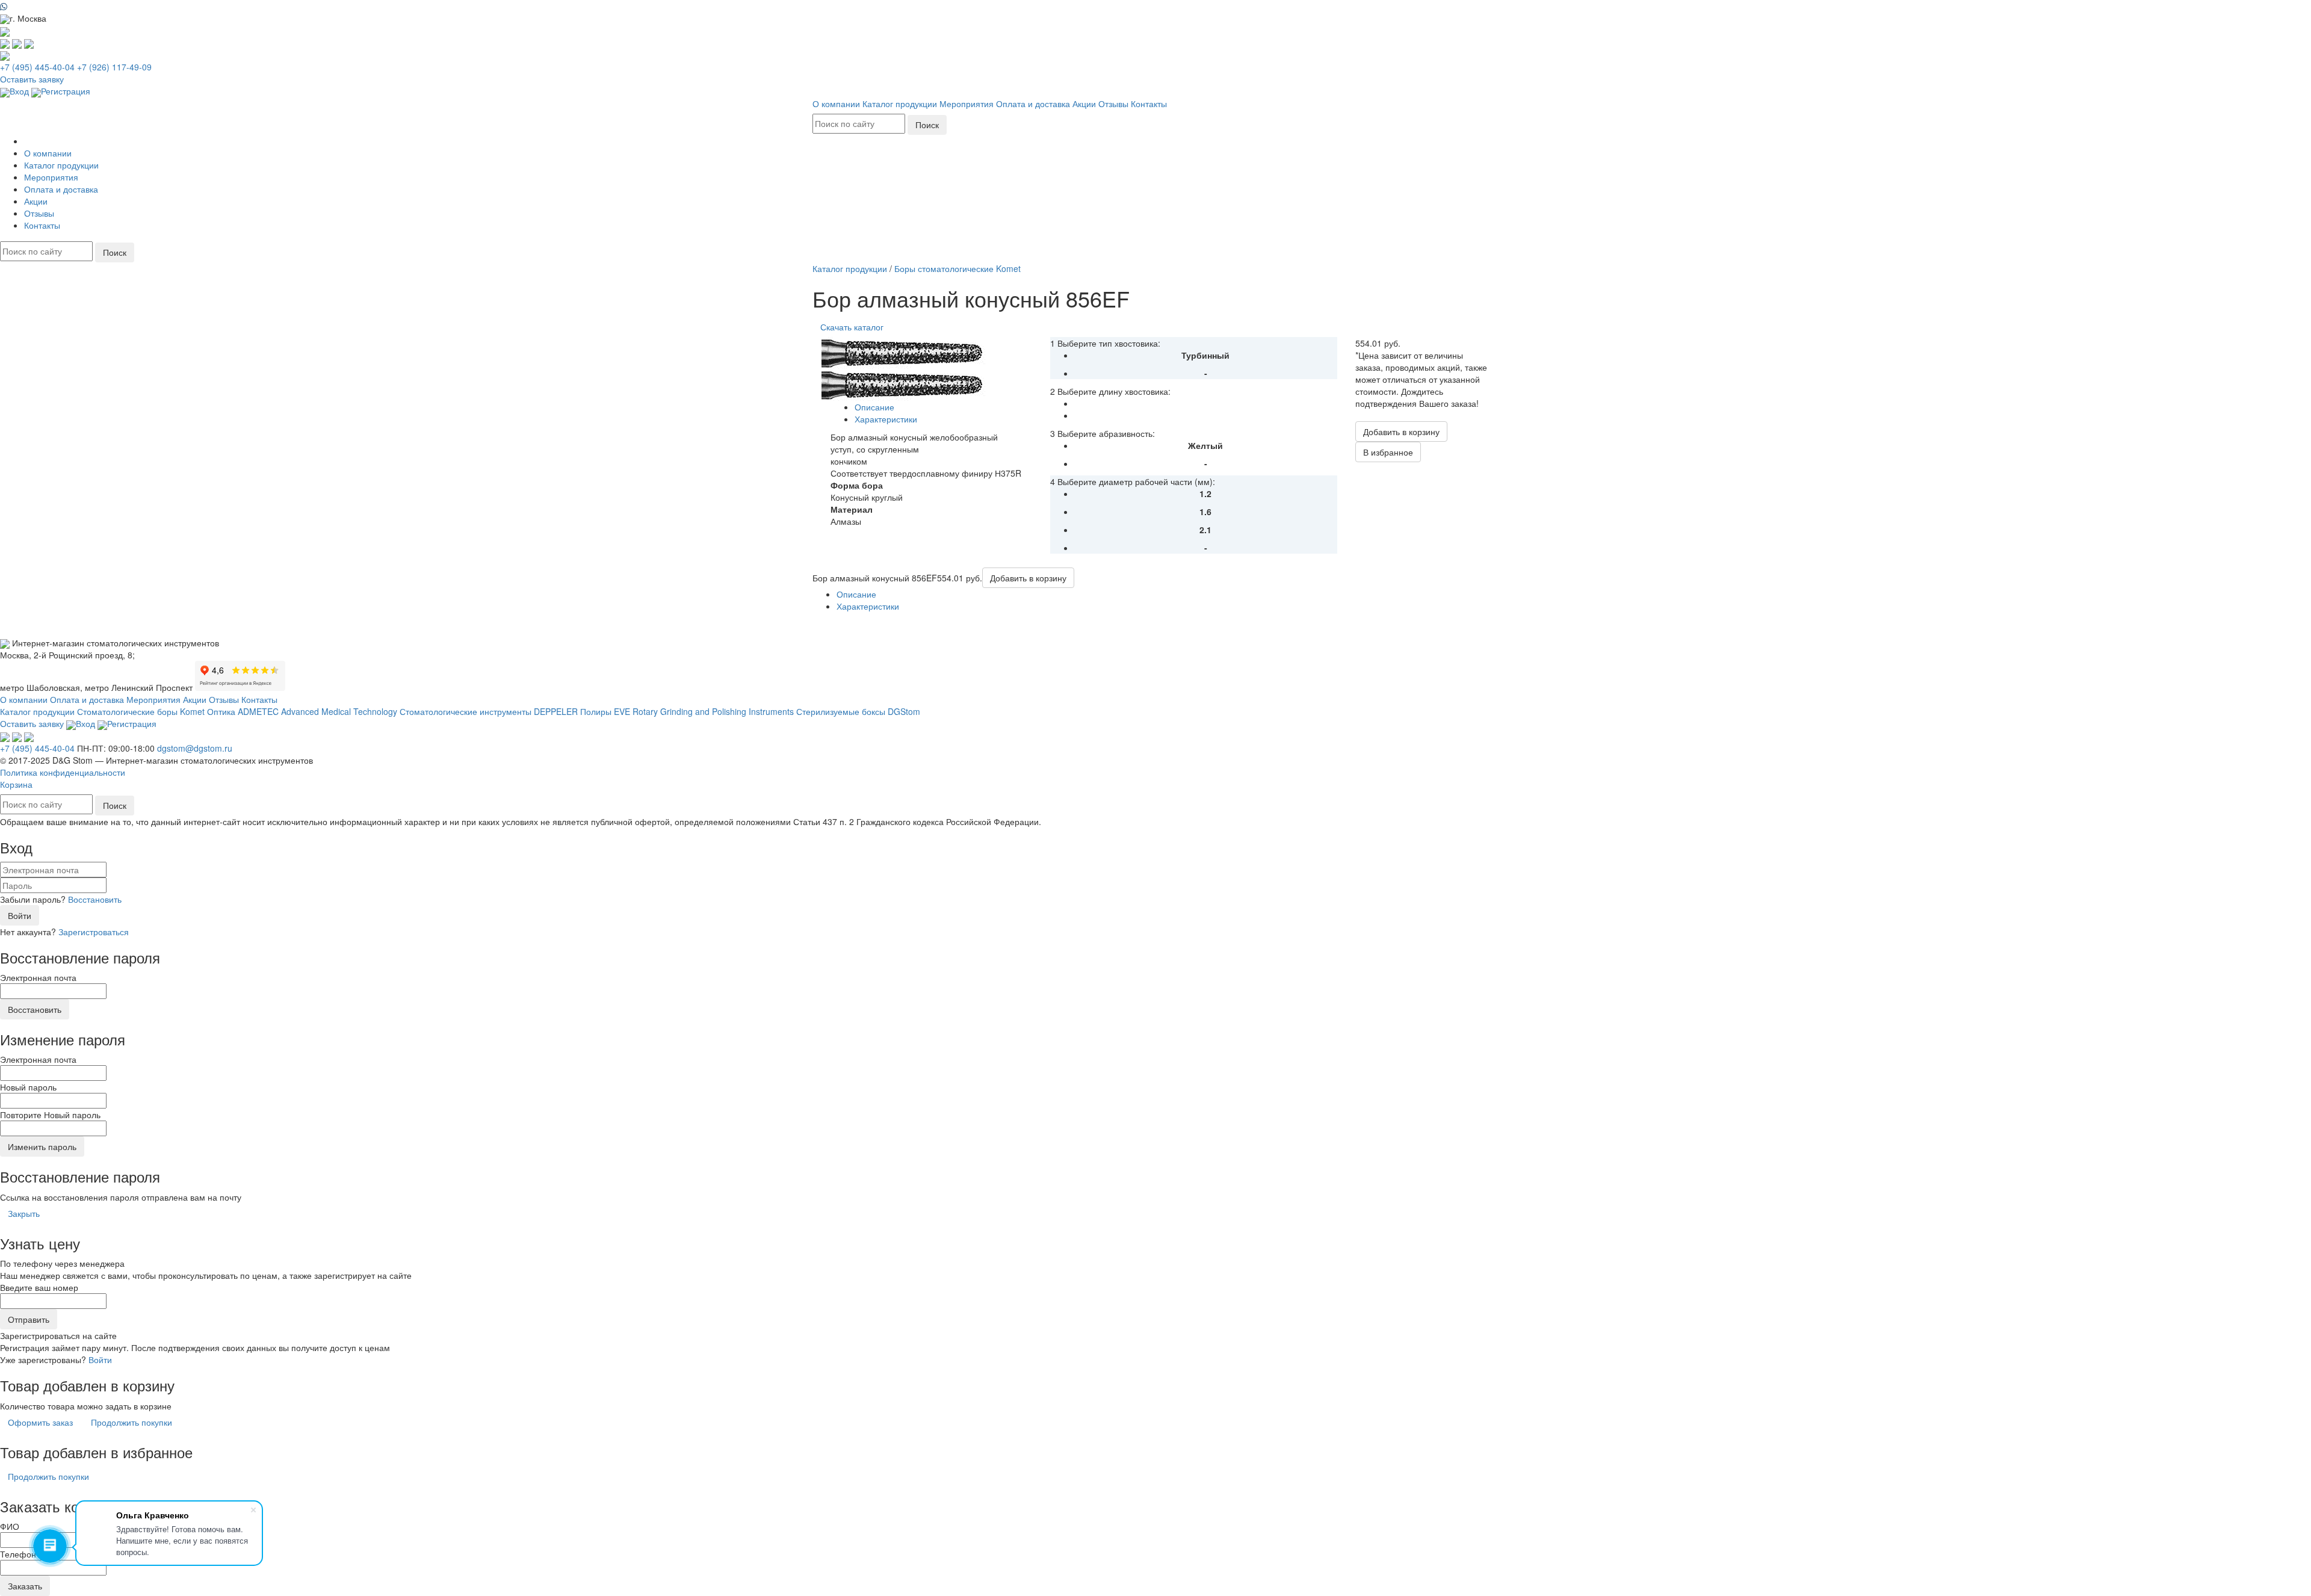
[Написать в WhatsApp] (1155, 6)
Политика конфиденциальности (63, 772)
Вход (19, 91)
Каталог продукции (900, 104)
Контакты (1149, 104)
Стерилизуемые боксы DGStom (858, 711)
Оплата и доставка (1033, 104)
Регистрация (66, 91)
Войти (20, 915)
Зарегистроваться (94, 932)
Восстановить (95, 899)
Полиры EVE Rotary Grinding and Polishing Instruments (687, 711)
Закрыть (24, 1213)
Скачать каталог (852, 327)
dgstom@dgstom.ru (195, 748)
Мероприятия (967, 104)
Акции (1084, 104)
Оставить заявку (32, 79)
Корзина (16, 784)
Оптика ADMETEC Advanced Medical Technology (302, 711)
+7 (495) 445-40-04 (37, 67)
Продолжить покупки (131, 1422)
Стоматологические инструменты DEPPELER (489, 711)
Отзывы (1113, 104)
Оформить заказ (40, 1422)
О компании (836, 104)
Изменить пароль (42, 1146)
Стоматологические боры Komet (141, 711)
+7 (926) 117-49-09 (114, 67)
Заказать (25, 1586)
